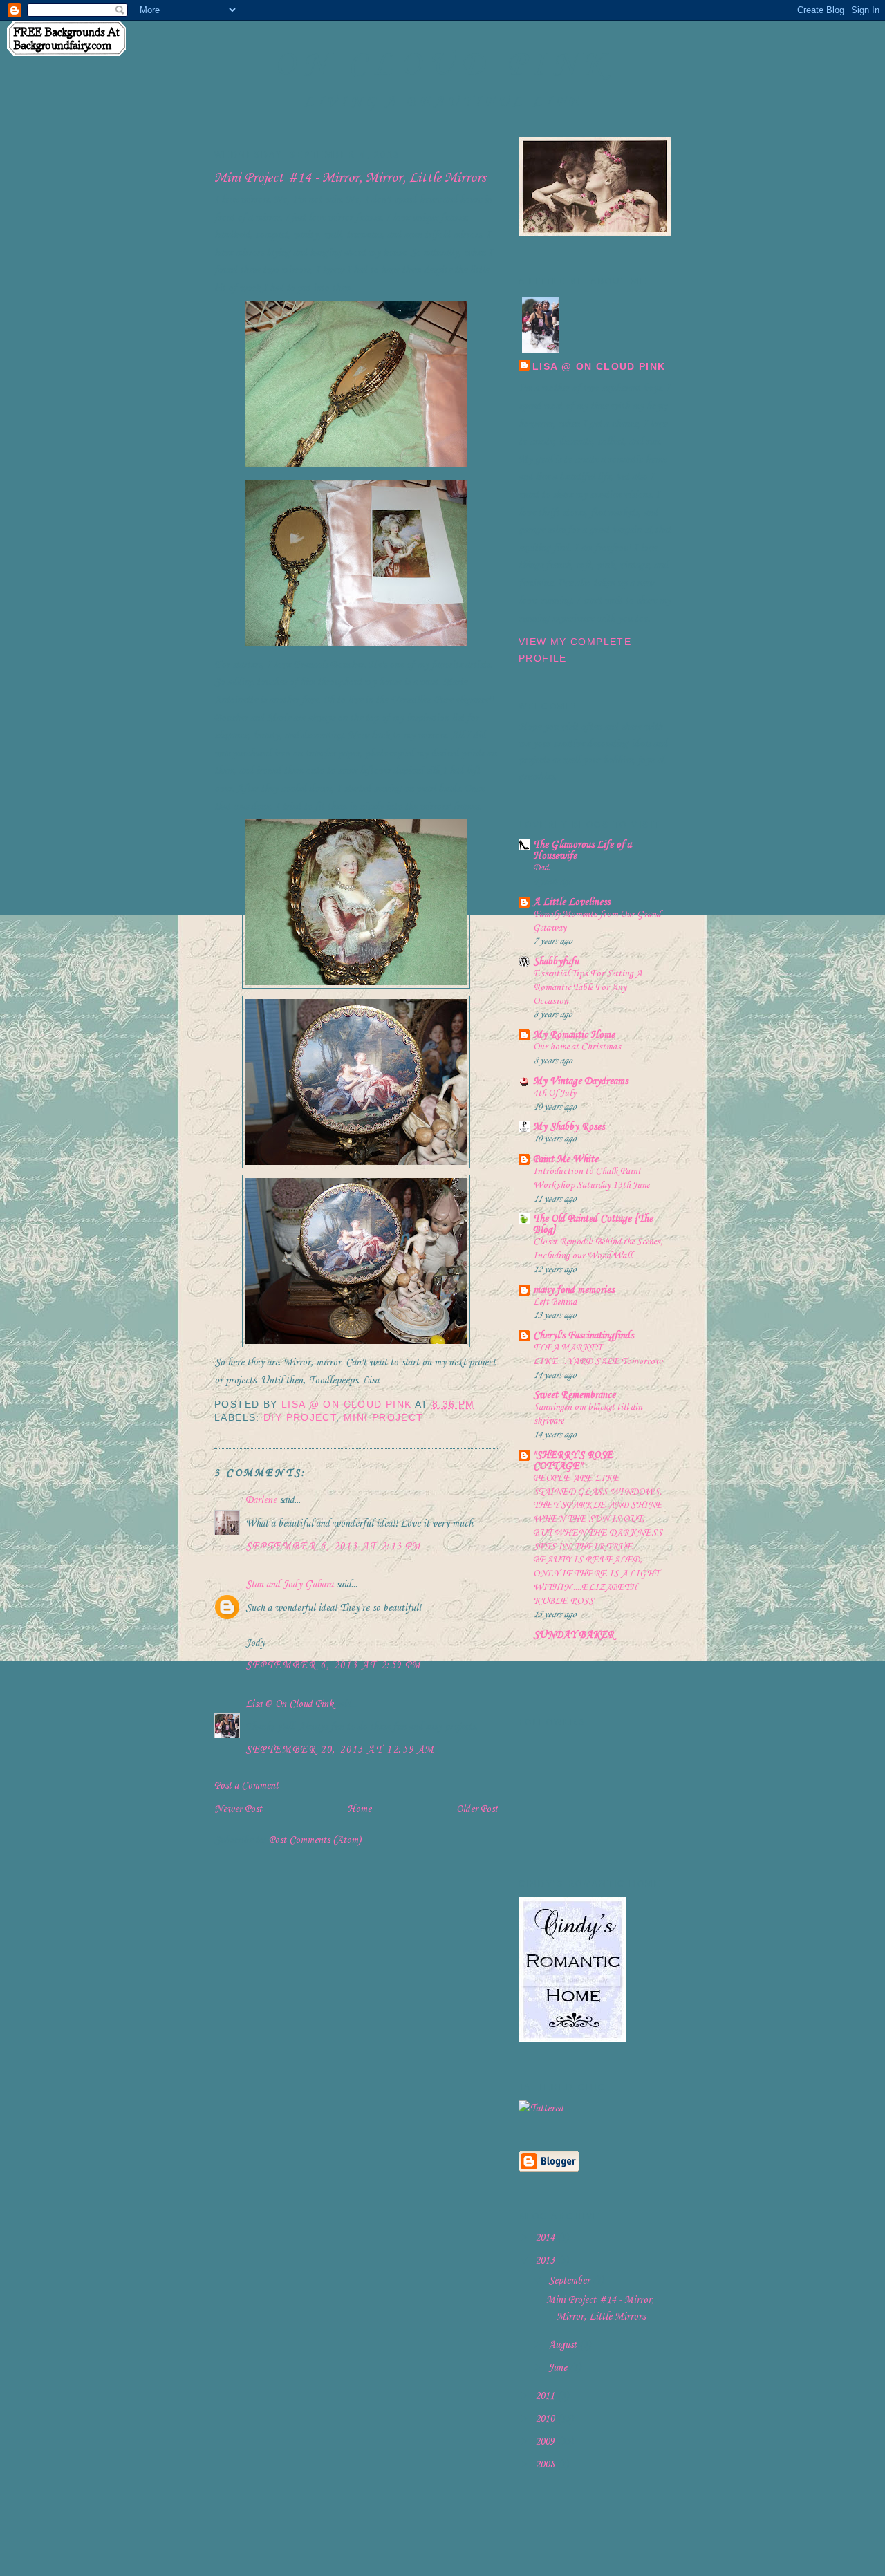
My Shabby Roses (569, 1127)
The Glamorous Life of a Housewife (582, 850)
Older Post (477, 1809)
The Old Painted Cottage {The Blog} (593, 1224)
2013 (546, 2261)
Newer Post (238, 1809)
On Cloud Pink (444, 65)
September (570, 2281)
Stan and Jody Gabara (289, 1585)
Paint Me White (566, 1159)
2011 (546, 2396)
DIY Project (300, 1418)
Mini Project (384, 1418)
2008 (546, 2465)
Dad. (542, 868)
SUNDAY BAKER (574, 1635)
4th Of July (555, 1093)
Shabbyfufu (556, 962)
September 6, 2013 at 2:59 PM (334, 1665)
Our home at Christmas (577, 1047)
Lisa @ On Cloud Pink (289, 1704)
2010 (546, 2419)
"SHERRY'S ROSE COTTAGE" (573, 1461)
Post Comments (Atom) (315, 1840)
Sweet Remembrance (574, 1395)
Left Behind (555, 1302)
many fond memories (574, 1290)
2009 (546, 2442)
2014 (546, 2238)
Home (359, 1809)
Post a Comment (246, 1786)
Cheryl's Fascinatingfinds (583, 1336)
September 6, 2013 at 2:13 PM (334, 1547)
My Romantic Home (574, 1035)
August (564, 2345)
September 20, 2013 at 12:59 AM (340, 1750)
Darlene (261, 1500)
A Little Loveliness (571, 902)
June (559, 2368)
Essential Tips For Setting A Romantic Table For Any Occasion (587, 988)
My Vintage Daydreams (580, 1081)
